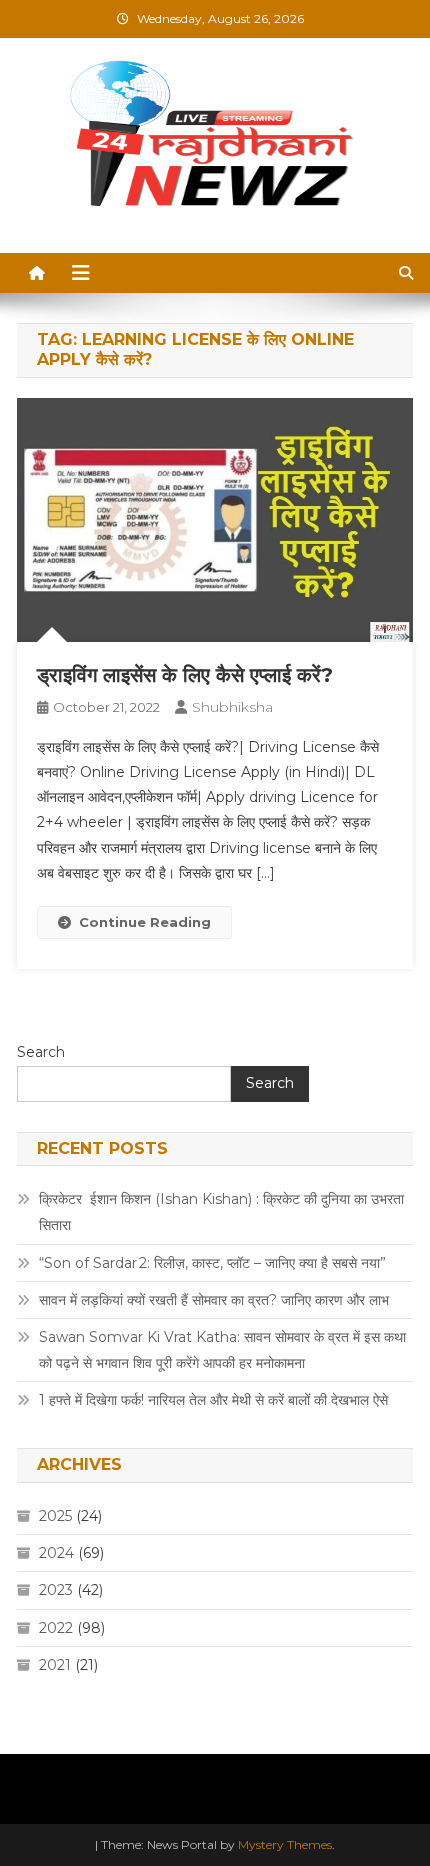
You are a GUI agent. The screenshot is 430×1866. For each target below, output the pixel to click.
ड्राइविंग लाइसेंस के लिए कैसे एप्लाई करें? (185, 675)
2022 (56, 1628)
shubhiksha (232, 707)
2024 (56, 1553)
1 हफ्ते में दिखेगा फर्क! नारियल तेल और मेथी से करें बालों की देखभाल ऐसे (213, 1400)
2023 (56, 1590)
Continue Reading (145, 922)
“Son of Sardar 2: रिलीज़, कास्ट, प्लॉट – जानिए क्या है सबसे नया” (212, 1263)
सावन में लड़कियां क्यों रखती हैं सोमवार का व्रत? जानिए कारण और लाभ (214, 1300)
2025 (55, 1516)
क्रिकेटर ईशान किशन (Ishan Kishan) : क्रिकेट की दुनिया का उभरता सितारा (221, 1212)
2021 (55, 1665)
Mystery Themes (285, 1844)
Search (41, 1052)
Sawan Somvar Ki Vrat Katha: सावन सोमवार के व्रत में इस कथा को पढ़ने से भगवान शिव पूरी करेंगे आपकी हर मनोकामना (222, 1350)
